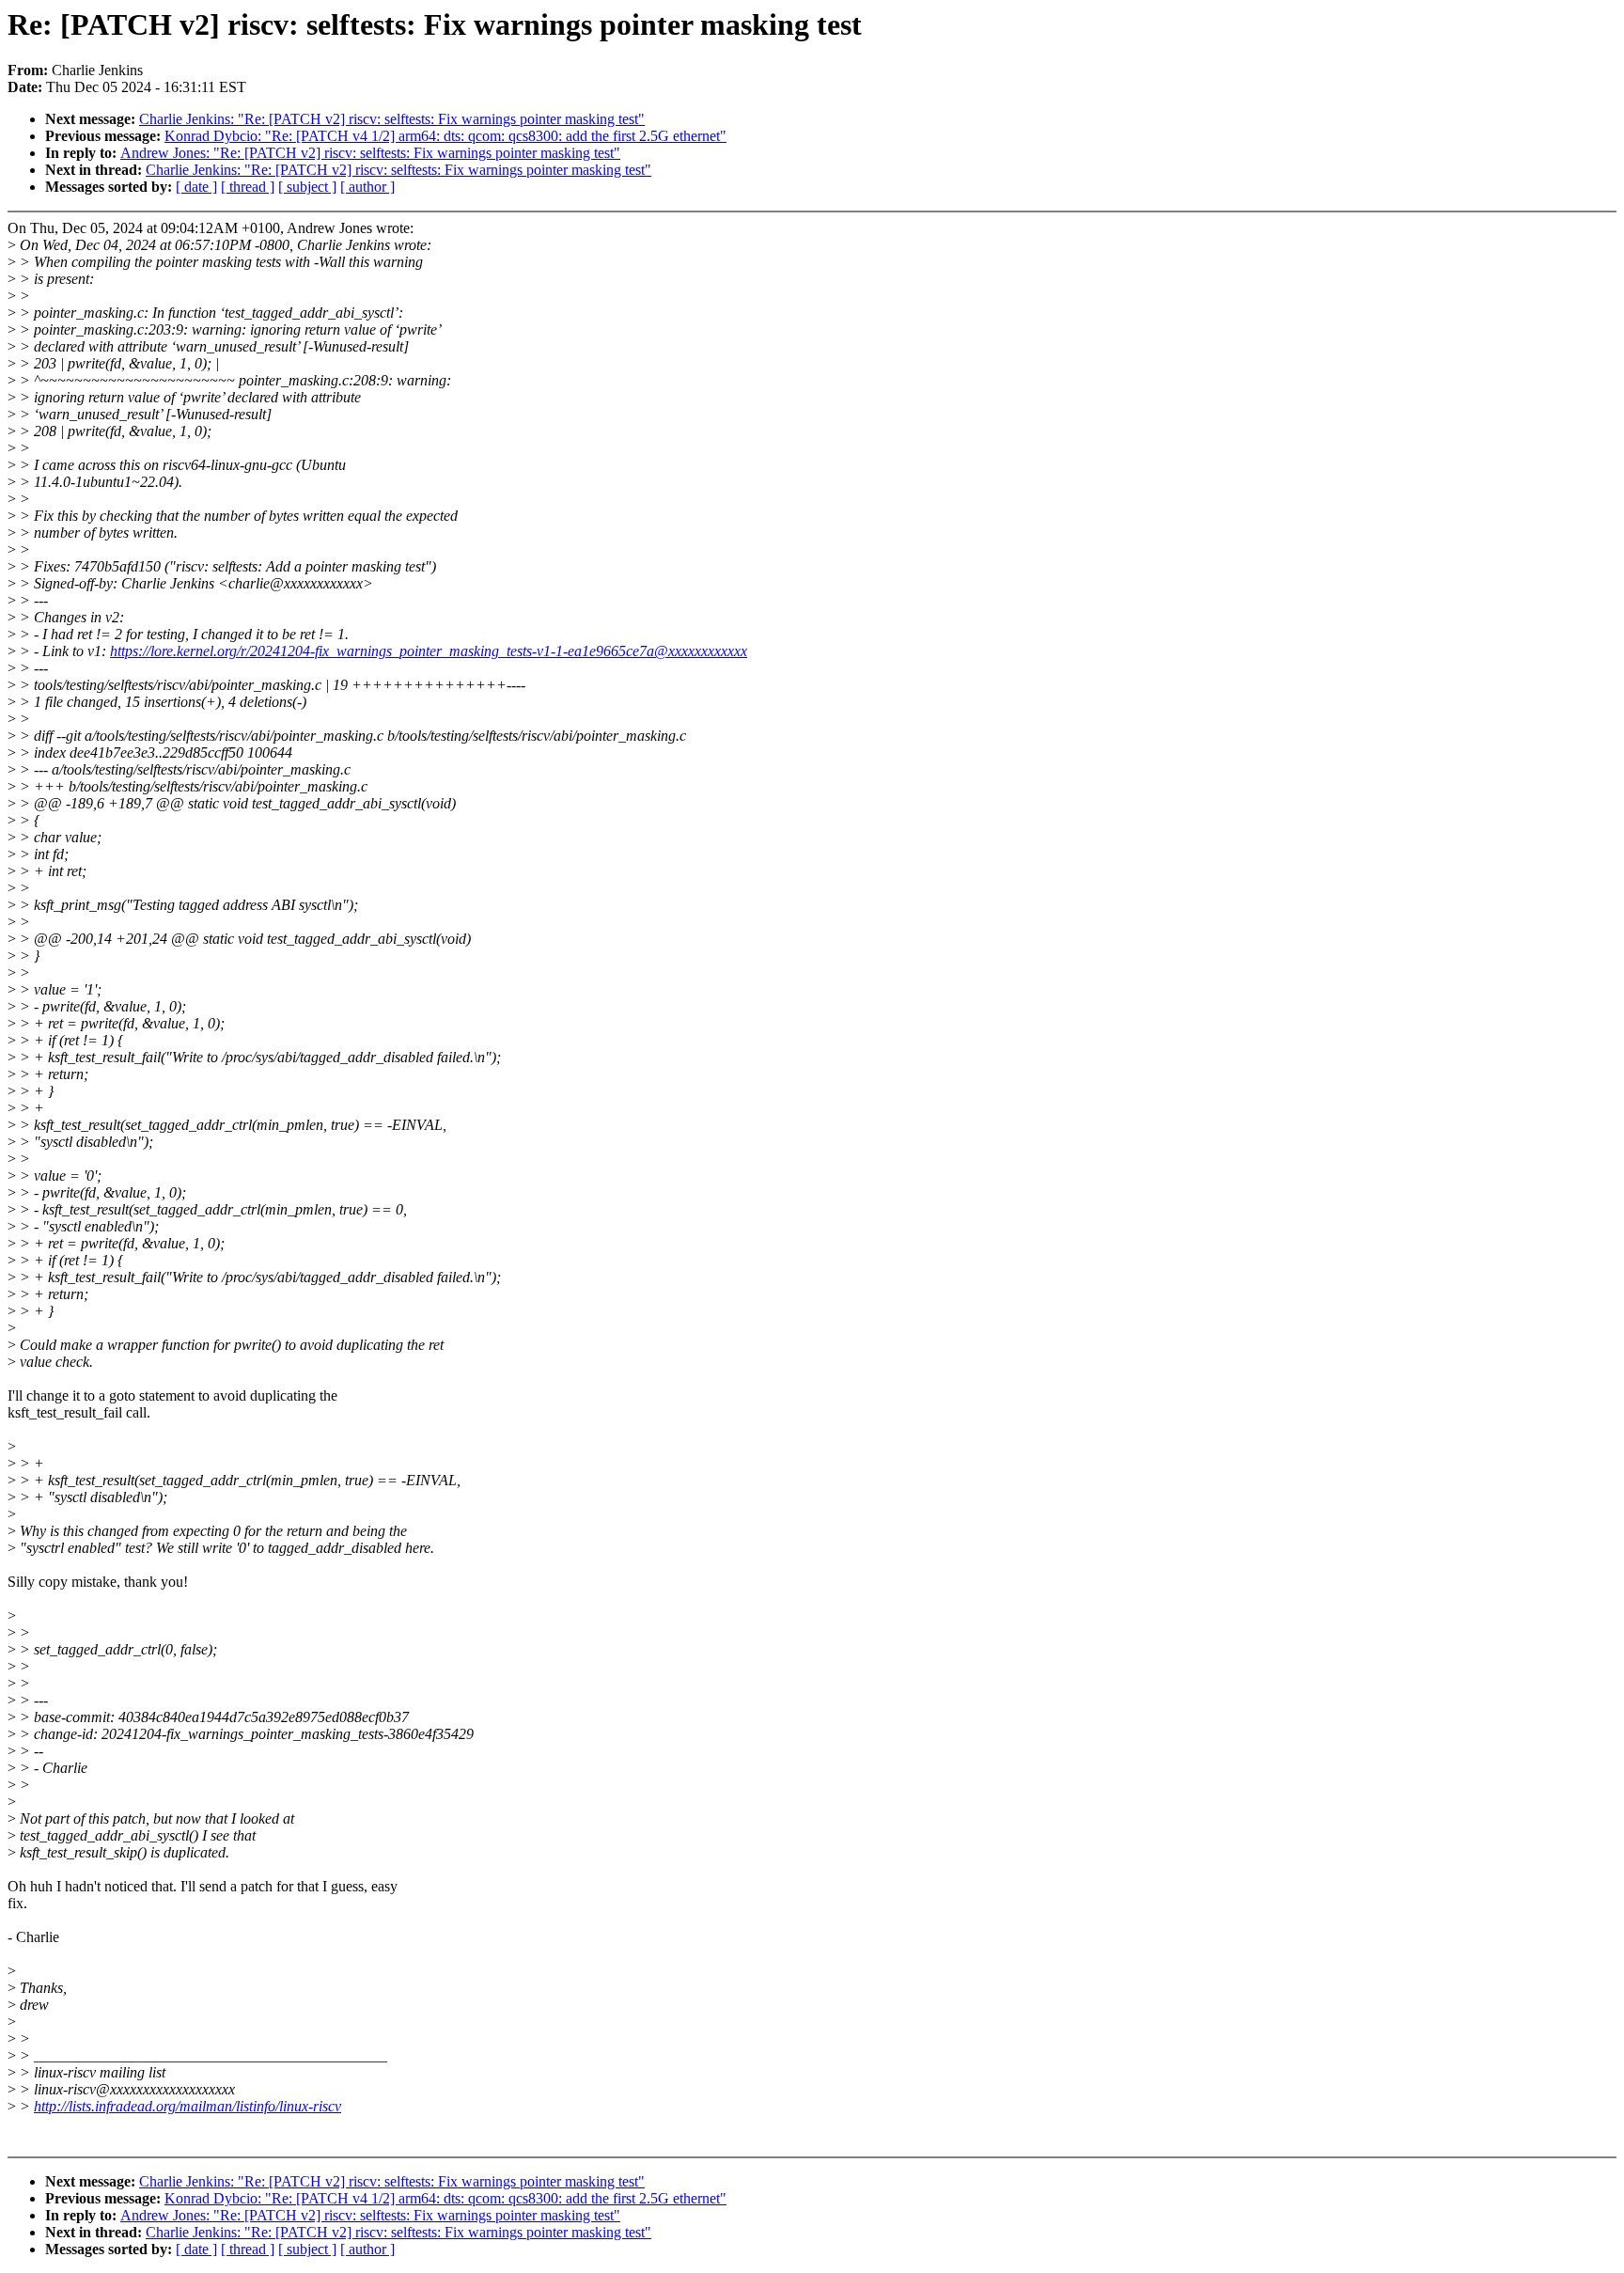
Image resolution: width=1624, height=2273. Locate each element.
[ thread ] (248, 187)
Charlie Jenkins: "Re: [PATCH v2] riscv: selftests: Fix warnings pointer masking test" (392, 119)
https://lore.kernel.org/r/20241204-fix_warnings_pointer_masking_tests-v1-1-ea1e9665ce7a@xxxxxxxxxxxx (429, 651)
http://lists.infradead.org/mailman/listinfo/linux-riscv (187, 2106)
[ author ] (367, 187)
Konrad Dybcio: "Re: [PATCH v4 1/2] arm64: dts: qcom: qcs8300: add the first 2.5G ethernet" (445, 136)
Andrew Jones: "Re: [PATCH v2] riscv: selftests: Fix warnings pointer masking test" (370, 153)
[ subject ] (307, 187)
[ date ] (196, 187)
